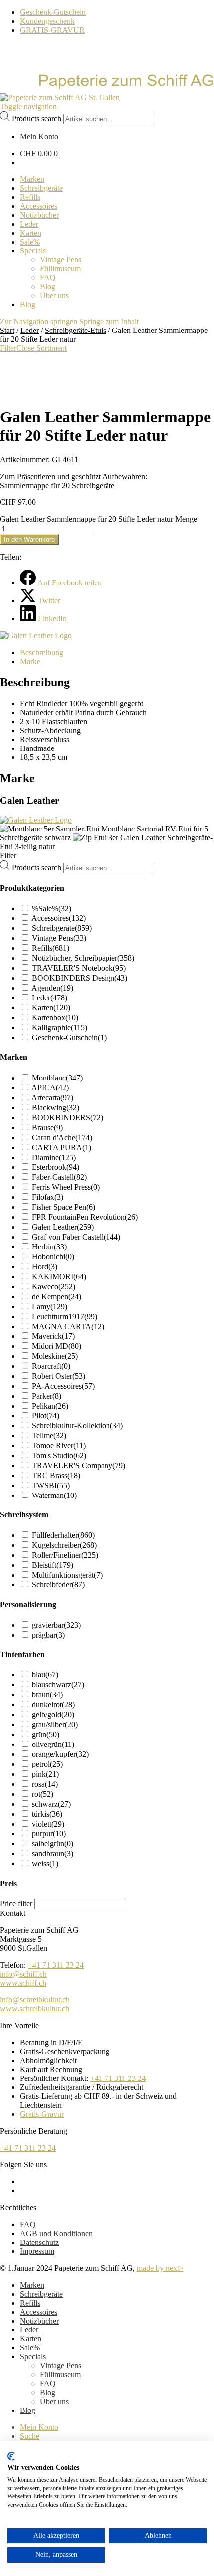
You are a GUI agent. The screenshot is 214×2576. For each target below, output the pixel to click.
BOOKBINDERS (67, 1118)
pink (45, 1774)
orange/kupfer (60, 1754)
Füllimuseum (60, 2374)
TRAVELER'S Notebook (79, 968)
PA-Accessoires (63, 1386)
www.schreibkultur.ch (35, 2009)
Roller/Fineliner (65, 1555)
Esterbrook (55, 1167)
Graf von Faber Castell (76, 1237)
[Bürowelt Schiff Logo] (60, 98)
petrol (47, 1764)
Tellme (49, 1436)
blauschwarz (58, 1685)
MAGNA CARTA (68, 1326)
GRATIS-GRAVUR (52, 30)
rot (43, 1794)
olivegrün (53, 1744)
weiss (45, 1864)
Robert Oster (58, 1376)
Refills (51, 948)
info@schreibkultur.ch (35, 2000)
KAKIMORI (59, 1277)
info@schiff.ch (23, 1974)
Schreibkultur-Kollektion (77, 1426)
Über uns (54, 2401)
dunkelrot (53, 1704)
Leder (30, 330)
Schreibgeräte (62, 928)
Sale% (30, 2348)
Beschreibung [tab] (42, 652)
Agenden (52, 988)
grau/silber (55, 1724)
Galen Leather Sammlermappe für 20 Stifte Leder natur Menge (99, 519)
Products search (37, 119)
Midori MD (56, 1346)
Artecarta (52, 1098)
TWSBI (51, 1485)
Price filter (16, 1903)
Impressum (37, 2251)
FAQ (28, 2224)
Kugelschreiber (64, 1545)
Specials (33, 2357)
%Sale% (52, 908)
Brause (47, 1127)
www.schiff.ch (23, 1983)
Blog (48, 2392)
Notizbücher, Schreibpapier (83, 958)
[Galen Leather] (36, 635)
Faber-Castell (59, 1177)
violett (48, 1824)
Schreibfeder (58, 1585)
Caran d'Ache (62, 1137)
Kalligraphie (59, 1028)
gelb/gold (53, 1714)
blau (45, 1675)
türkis (47, 1814)
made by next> (160, 2268)
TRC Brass (56, 1475)
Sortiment (52, 348)
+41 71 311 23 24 (56, 1965)
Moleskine (55, 1356)
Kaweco (53, 1287)
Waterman (54, 1495)
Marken (32, 2285)
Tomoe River (59, 1446)
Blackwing (55, 1108)
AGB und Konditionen (56, 2233)
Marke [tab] (30, 661)
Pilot (46, 1416)
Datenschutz (39, 2242)
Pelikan (50, 1406)
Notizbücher (39, 2321)
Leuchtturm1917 (64, 1316)
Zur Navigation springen (39, 321)
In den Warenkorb (29, 540)
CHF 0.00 (39, 153)
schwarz (51, 1804)
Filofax (48, 1197)
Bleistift (53, 1565)
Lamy (50, 1306)
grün (46, 1734)
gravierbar (56, 1625)
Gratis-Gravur (42, 2114)
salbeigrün (53, 1844)
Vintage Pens (59, 938)
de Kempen (56, 1296)
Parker (47, 1396)
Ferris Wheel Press (66, 1187)
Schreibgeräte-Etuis (75, 330)
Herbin (49, 1247)
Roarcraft (51, 1366)
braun (47, 1695)
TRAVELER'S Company (79, 1465)
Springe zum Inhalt (109, 321)
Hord (45, 1267)
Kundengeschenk (47, 21)
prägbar (48, 1635)
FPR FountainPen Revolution (85, 1217)
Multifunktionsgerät (67, 1575)
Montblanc (57, 1078)
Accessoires (58, 918)
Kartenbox (55, 1018)
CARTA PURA (61, 1147)
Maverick (53, 1336)
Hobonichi (53, 1257)
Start (7, 330)
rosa (45, 1784)
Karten (51, 1008)
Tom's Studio (59, 1455)
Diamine (54, 1157)
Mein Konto (39, 2427)
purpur (49, 1834)
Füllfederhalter (63, 1535)
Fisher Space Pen (63, 1207)
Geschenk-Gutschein (53, 12)
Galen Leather (63, 1227)
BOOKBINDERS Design (80, 978)
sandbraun (53, 1854)
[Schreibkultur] (107, 89)
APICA (50, 1088)
